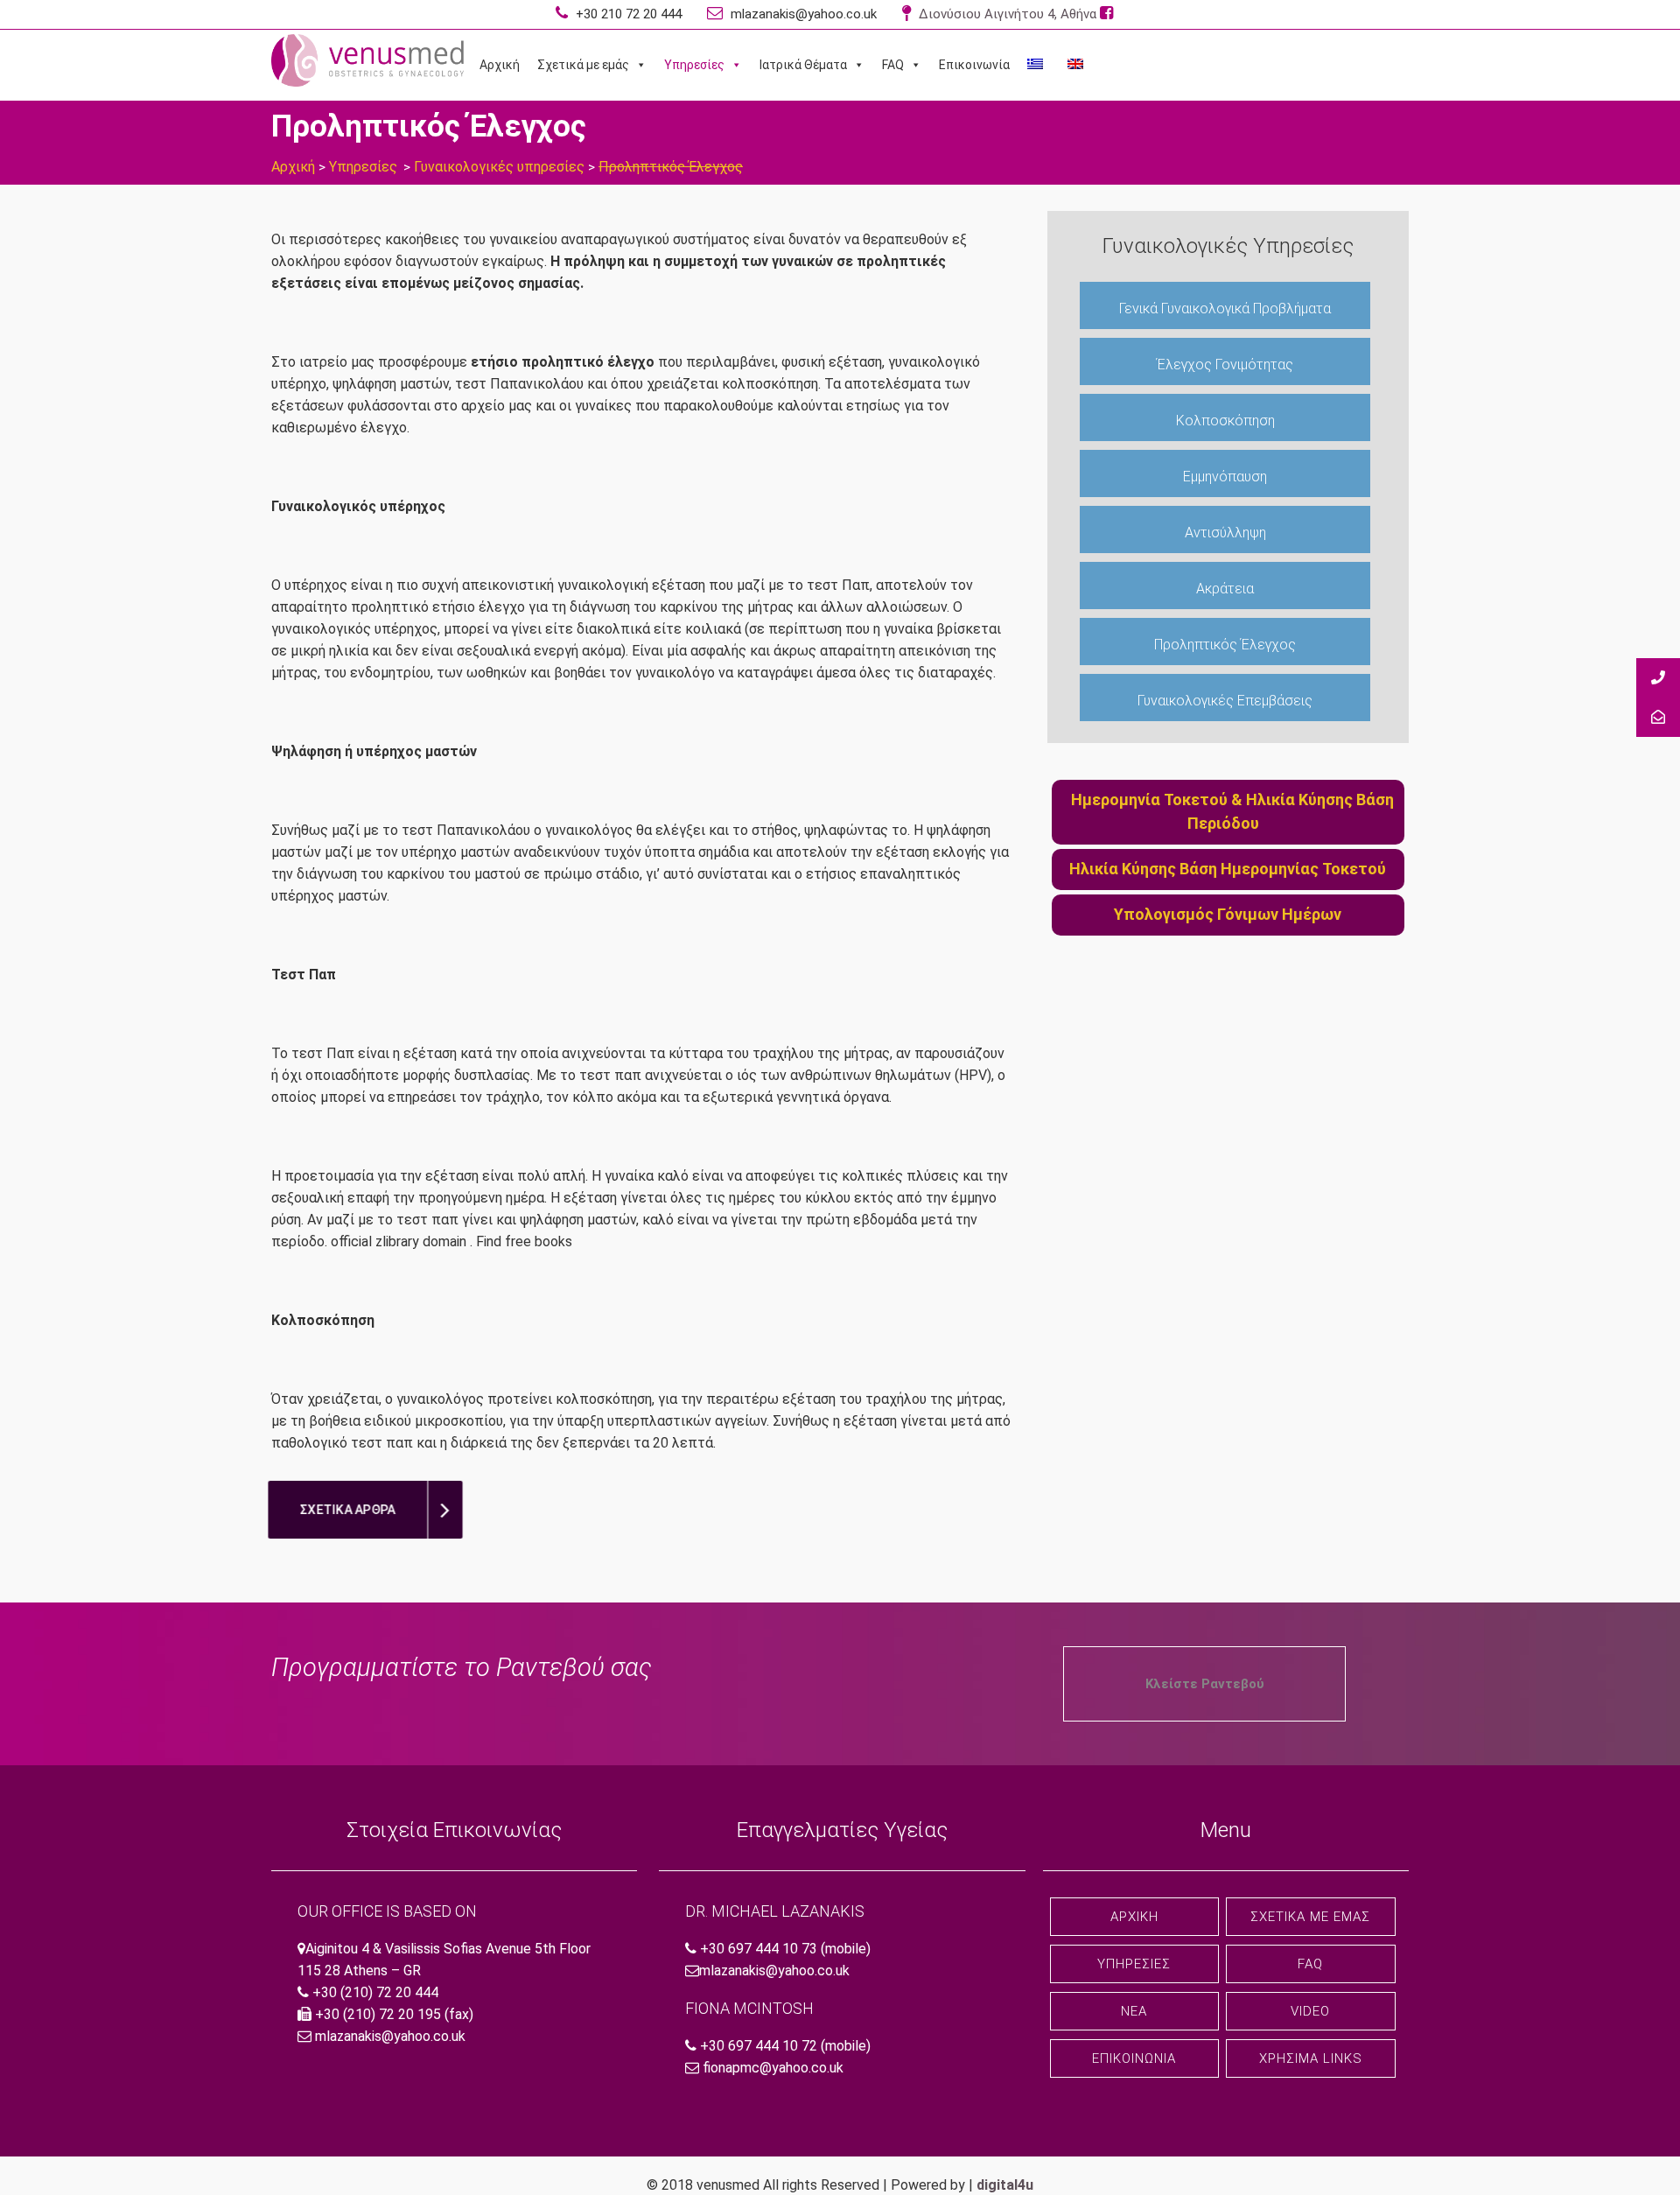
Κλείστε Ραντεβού (1205, 1684)
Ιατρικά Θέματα (803, 65)
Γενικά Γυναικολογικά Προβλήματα (1225, 309)
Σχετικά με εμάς (583, 65)
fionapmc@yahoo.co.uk (773, 2068)
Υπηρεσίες (694, 65)
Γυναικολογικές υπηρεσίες (499, 167)
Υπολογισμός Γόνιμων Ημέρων (1228, 914)
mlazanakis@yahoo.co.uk (802, 14)
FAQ (893, 65)
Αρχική (500, 65)
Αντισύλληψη (1225, 533)
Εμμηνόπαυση (1225, 477)
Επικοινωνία (974, 65)
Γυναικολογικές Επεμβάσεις (1225, 701)
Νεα (1134, 2011)
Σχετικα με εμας (1310, 1917)
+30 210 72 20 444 (627, 14)
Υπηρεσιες (1134, 1964)
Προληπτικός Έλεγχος (1225, 645)
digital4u (1005, 2185)
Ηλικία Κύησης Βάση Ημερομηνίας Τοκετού (1228, 869)
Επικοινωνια (1134, 2058)
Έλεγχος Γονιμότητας (1225, 365)
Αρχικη (1134, 1917)
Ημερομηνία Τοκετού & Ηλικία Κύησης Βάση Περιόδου (1232, 811)
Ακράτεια (1225, 589)
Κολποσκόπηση (1225, 421)
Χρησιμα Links (1311, 2058)
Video (1310, 2011)
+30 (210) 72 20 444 (375, 1992)
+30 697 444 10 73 (759, 1949)
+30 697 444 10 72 (759, 2046)
